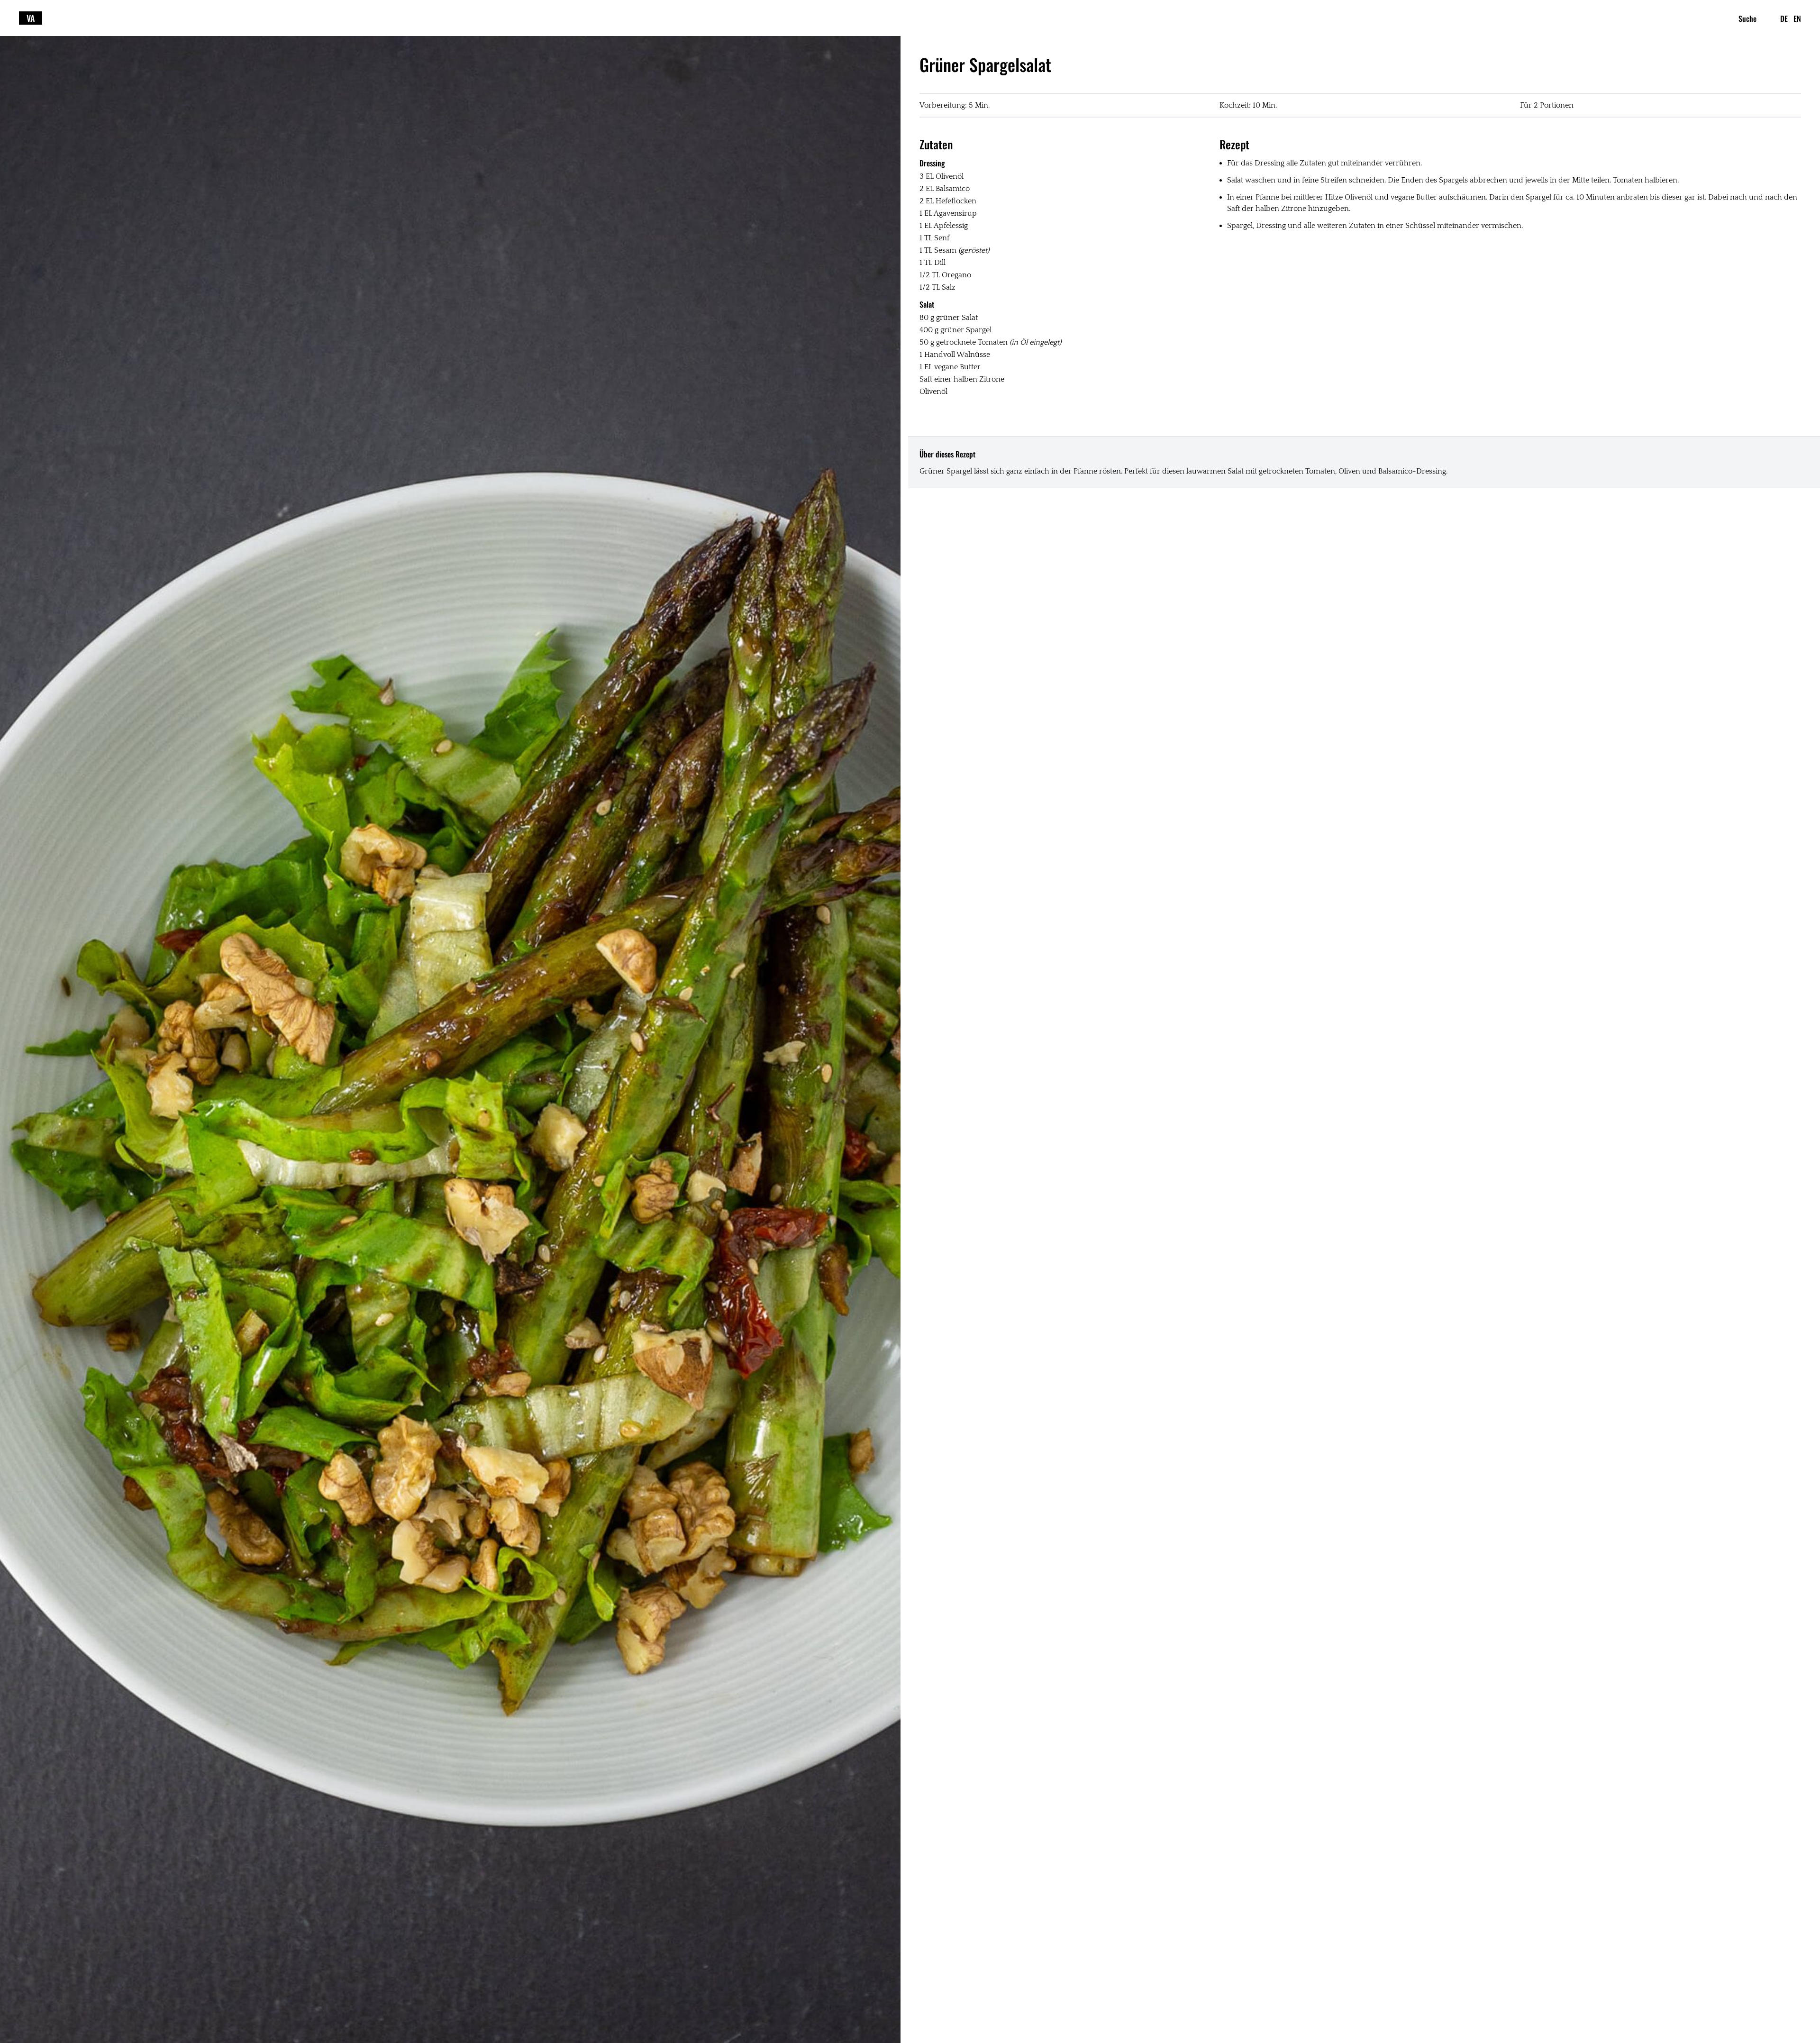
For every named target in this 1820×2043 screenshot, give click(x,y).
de (1784, 18)
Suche (1747, 18)
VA (31, 18)
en (1797, 18)
